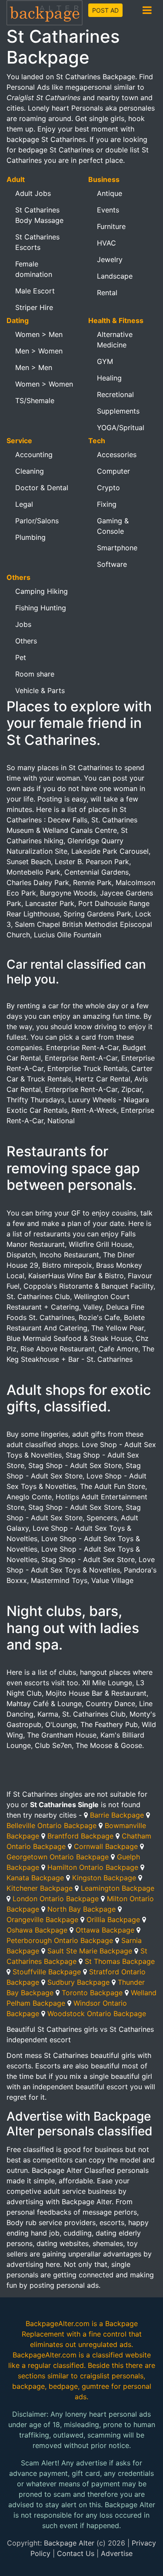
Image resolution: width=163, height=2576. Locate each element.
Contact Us (76, 2553)
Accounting (34, 455)
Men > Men (34, 367)
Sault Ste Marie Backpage (90, 1951)
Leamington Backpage (118, 1888)
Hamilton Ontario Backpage (93, 1867)
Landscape (115, 276)
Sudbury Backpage (78, 1982)
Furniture (111, 226)
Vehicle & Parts (40, 690)
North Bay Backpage (81, 1909)
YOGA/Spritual (121, 428)
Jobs (23, 624)
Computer (113, 471)
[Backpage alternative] (45, 12)
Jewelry (110, 259)
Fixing (107, 504)
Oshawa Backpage (37, 1930)
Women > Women (44, 384)
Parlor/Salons (37, 521)
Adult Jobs (33, 193)
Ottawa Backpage (105, 1930)
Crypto (108, 488)
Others (26, 641)
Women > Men (39, 334)
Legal (24, 504)
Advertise (117, 2553)
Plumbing (30, 537)
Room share (35, 674)
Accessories (117, 455)
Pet (21, 657)
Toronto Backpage (92, 1993)
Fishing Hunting (41, 608)
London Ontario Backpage (56, 1899)
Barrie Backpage (117, 1815)
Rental (107, 293)
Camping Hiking (42, 591)
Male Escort (35, 291)
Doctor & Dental (42, 488)
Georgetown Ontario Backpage (58, 1857)
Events (108, 210)
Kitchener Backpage (40, 1888)
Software (112, 564)
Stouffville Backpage (47, 1972)
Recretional (115, 394)
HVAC (106, 243)
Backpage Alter (69, 2543)
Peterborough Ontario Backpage (60, 1940)
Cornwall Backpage (106, 1846)
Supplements (118, 411)
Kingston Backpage (104, 1878)
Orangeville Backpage (42, 1919)
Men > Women (39, 351)
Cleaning (30, 471)
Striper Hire (34, 307)
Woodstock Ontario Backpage (97, 2014)
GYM (105, 361)
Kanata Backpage (35, 1878)
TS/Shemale (35, 401)
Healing (109, 378)
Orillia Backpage (113, 1919)
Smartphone (117, 548)
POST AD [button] (105, 10)
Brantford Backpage (80, 1836)
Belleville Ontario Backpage (52, 1825)
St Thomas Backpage (120, 1961)
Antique (110, 193)
